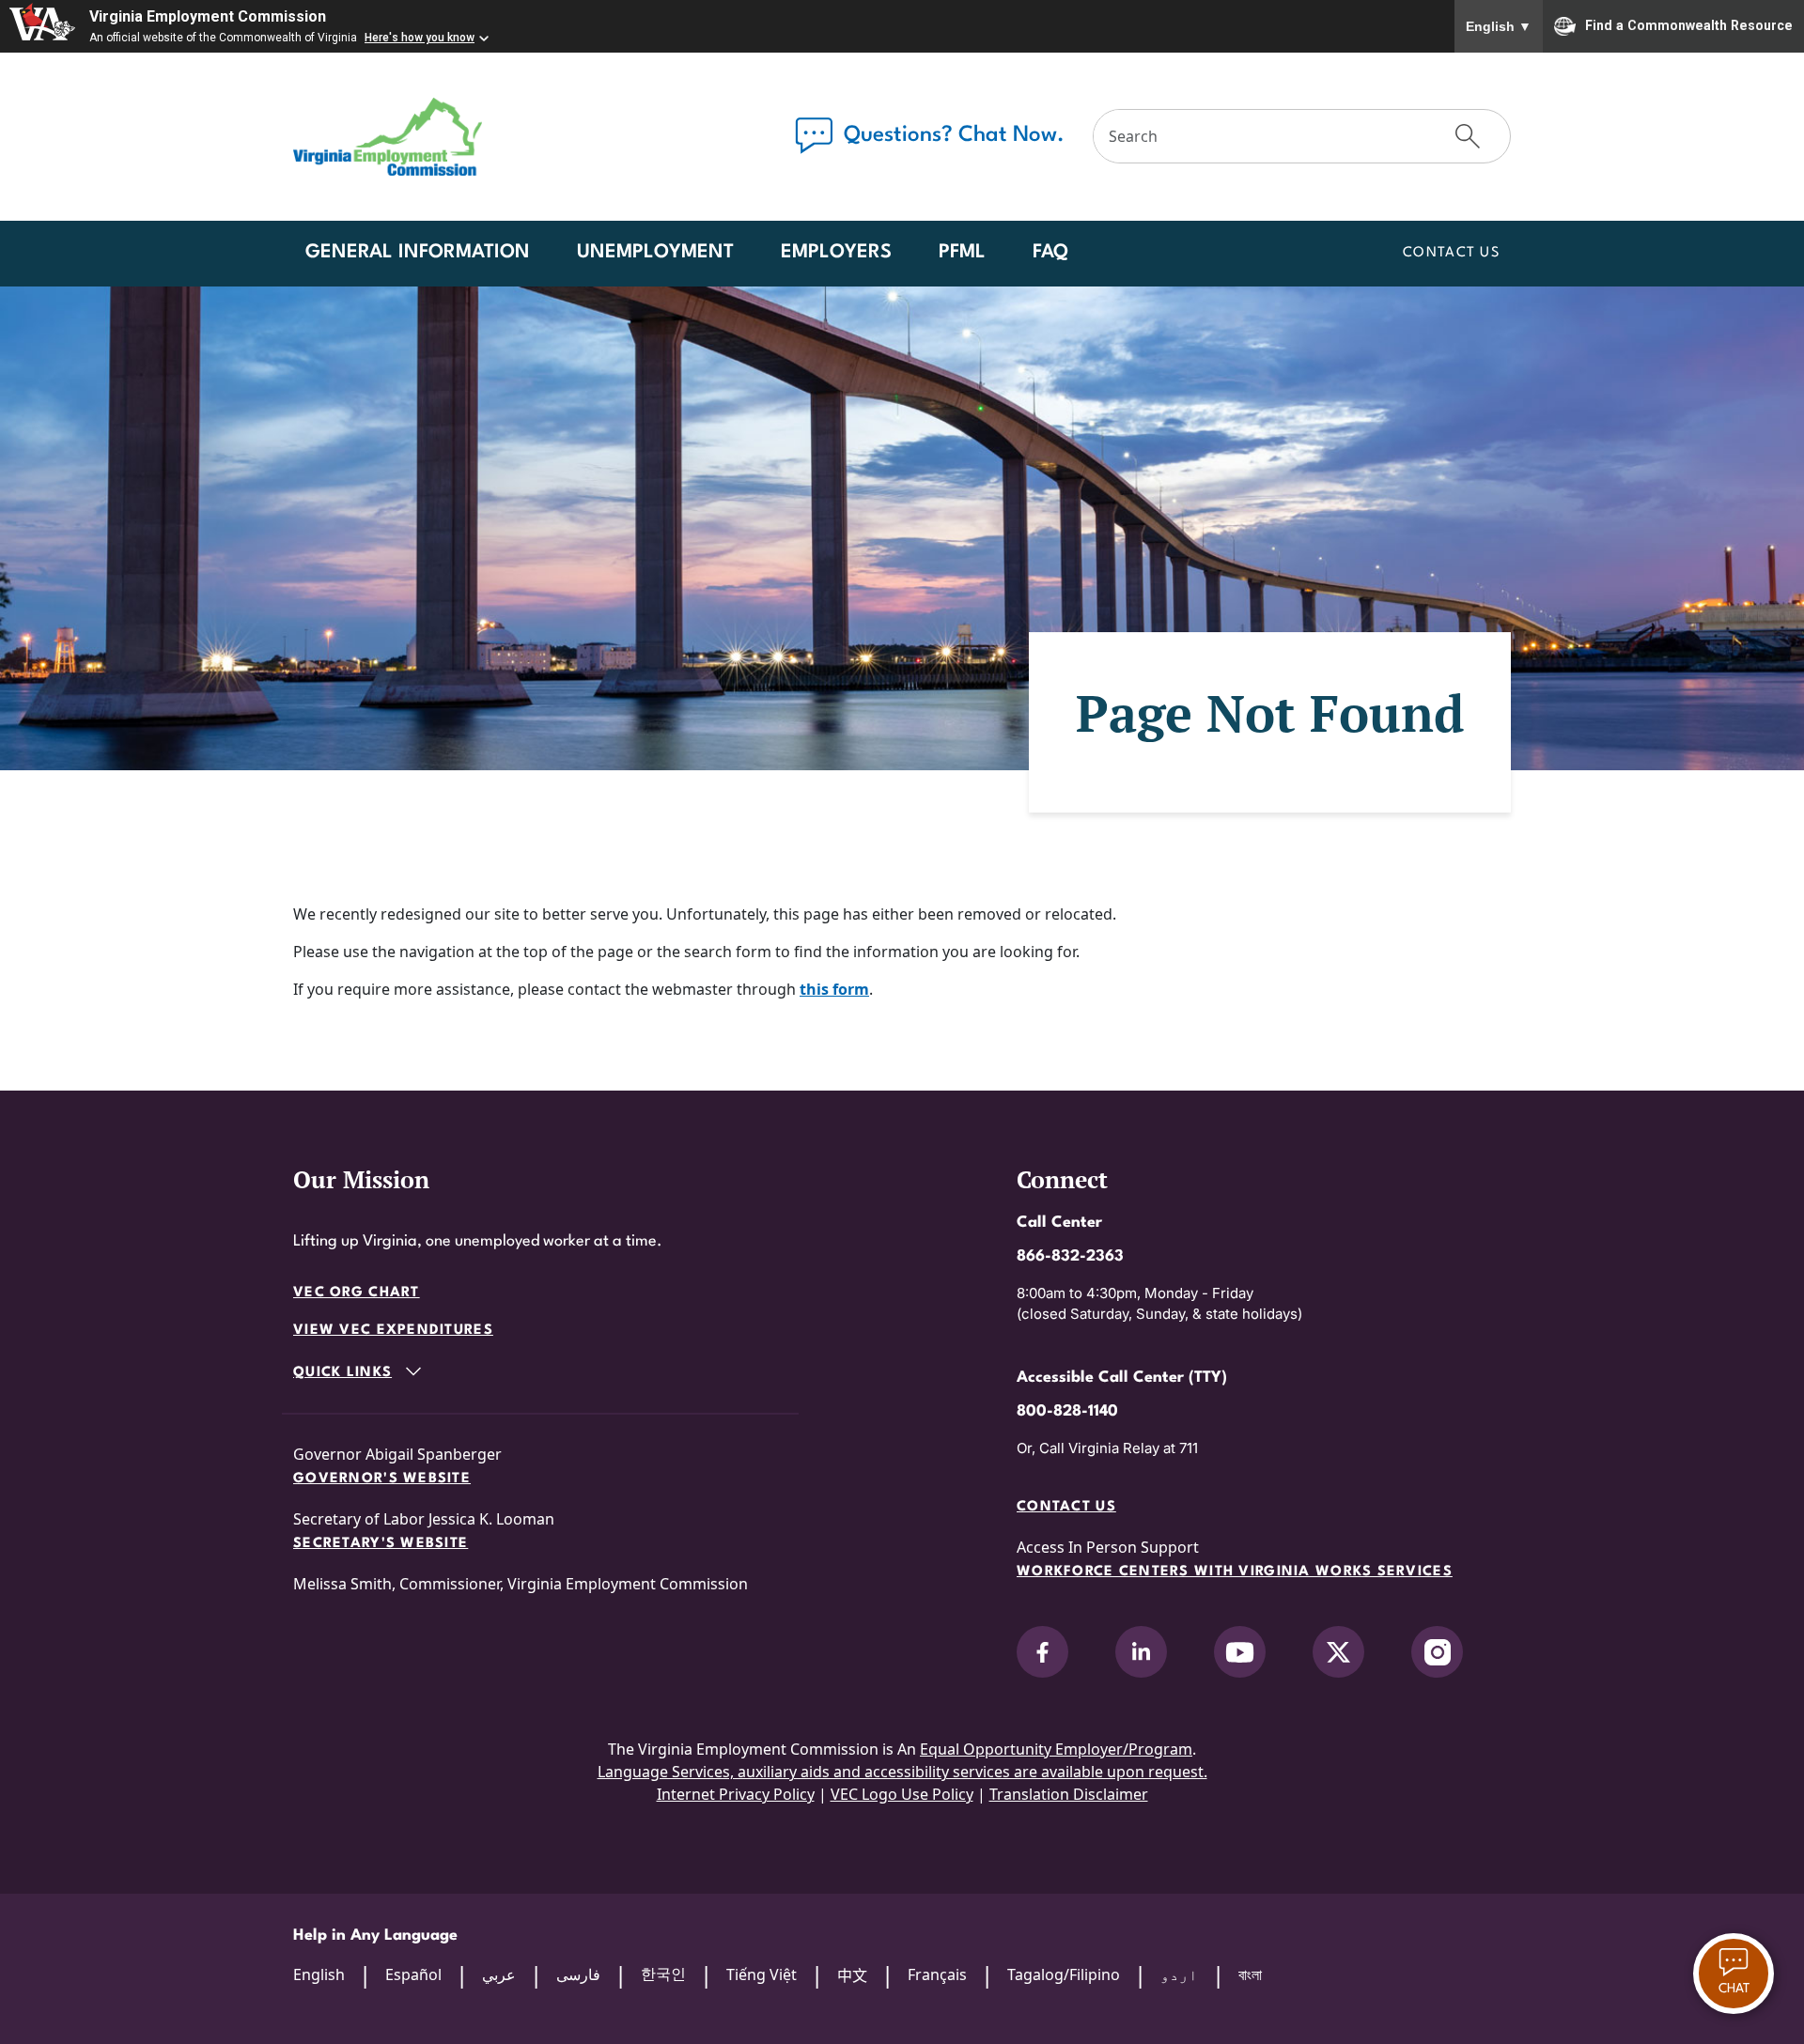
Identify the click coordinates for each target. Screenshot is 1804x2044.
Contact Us (1451, 253)
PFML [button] (962, 253)
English (1499, 26)
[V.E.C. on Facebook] (1042, 1652)
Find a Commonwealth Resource (1689, 24)
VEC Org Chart (357, 1293)
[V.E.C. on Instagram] (1437, 1652)
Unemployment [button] (655, 253)
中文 (852, 1975)
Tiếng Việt (762, 1974)
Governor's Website (382, 1479)
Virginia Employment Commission (208, 16)
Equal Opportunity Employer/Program (1056, 1749)
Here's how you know (420, 38)
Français (937, 1974)
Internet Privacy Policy (736, 1794)
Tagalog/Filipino (1064, 1974)
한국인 (663, 1974)
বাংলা (1250, 1974)
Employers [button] (836, 253)
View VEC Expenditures (393, 1331)
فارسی (578, 1974)
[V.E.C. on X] (1338, 1652)
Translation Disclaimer (1069, 1794)
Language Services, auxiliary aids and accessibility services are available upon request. (902, 1772)
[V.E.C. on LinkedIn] (1141, 1652)
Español (413, 1974)
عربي (499, 1974)
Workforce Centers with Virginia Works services (1235, 1572)
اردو (1179, 1974)
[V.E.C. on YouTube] (1240, 1652)
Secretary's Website (381, 1544)
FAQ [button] (1050, 253)
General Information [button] (418, 253)
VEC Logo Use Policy (902, 1794)
